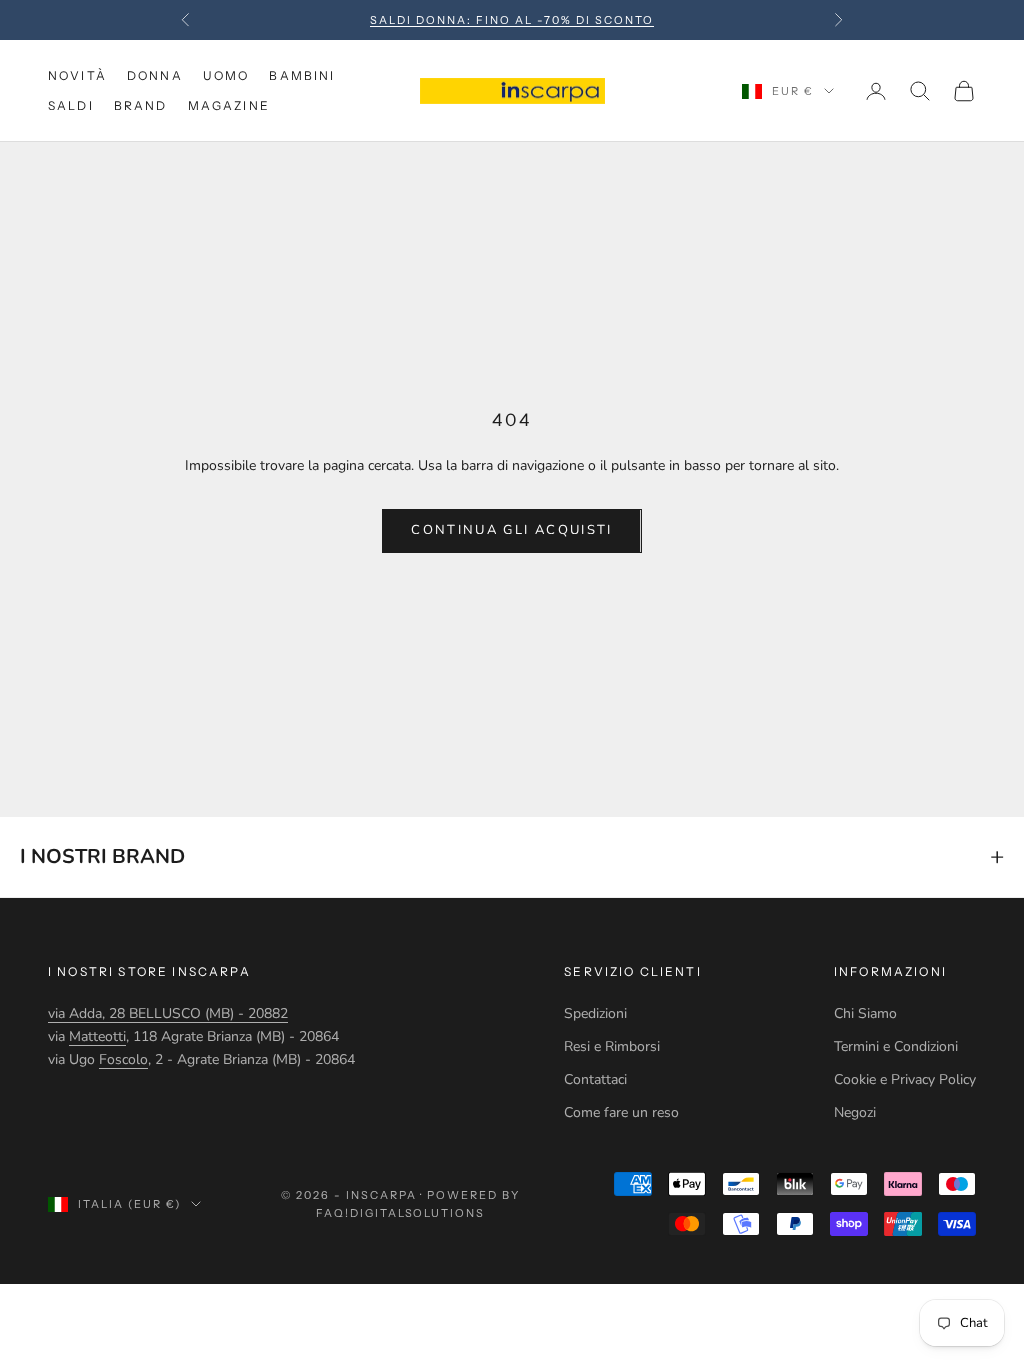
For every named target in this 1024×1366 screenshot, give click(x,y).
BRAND (141, 105)
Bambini (302, 75)
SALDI (71, 105)
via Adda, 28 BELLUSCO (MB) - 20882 (168, 1013)
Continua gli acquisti (511, 530)
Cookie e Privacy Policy (905, 1079)
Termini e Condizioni (896, 1046)
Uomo (226, 75)
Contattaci (595, 1079)
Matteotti (97, 1036)
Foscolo (123, 1059)
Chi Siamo (865, 1013)
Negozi (855, 1112)
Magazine (229, 105)
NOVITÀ (77, 75)
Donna (155, 75)
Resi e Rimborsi (612, 1046)
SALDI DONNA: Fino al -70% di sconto (511, 20)
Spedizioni (595, 1013)
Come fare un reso (621, 1112)
